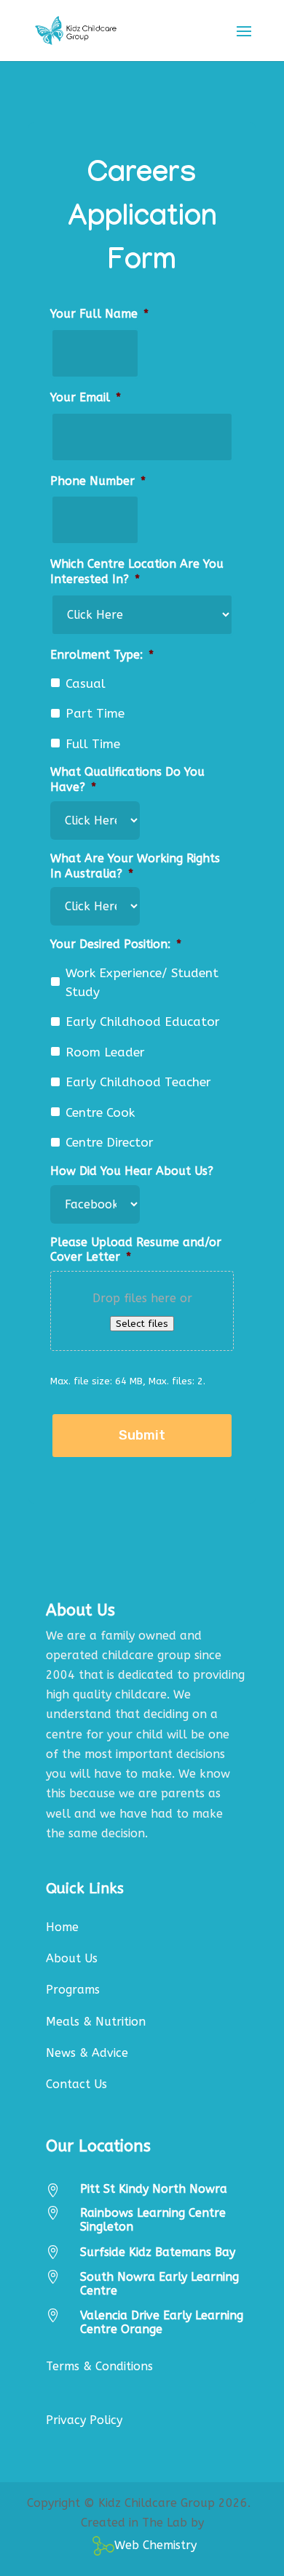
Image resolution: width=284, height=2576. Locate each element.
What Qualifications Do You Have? (127, 779)
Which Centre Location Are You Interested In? (137, 571)
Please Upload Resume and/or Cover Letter (136, 1250)
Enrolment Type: (102, 655)
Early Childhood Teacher (138, 1082)
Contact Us (76, 2084)
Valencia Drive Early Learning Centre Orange (162, 2322)
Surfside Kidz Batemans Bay (158, 2252)
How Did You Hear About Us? (132, 1171)
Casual (86, 683)
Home (62, 1927)
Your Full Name (99, 314)
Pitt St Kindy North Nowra (154, 2189)
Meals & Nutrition (96, 2022)
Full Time (93, 744)
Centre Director (110, 1142)
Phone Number (98, 481)
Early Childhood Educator (143, 1022)
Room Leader (105, 1052)
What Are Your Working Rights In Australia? (135, 866)
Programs (73, 1990)
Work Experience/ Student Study (142, 982)
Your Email (86, 397)
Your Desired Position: (116, 944)
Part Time (95, 713)
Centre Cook (100, 1112)
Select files (142, 1324)
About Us (72, 1958)
